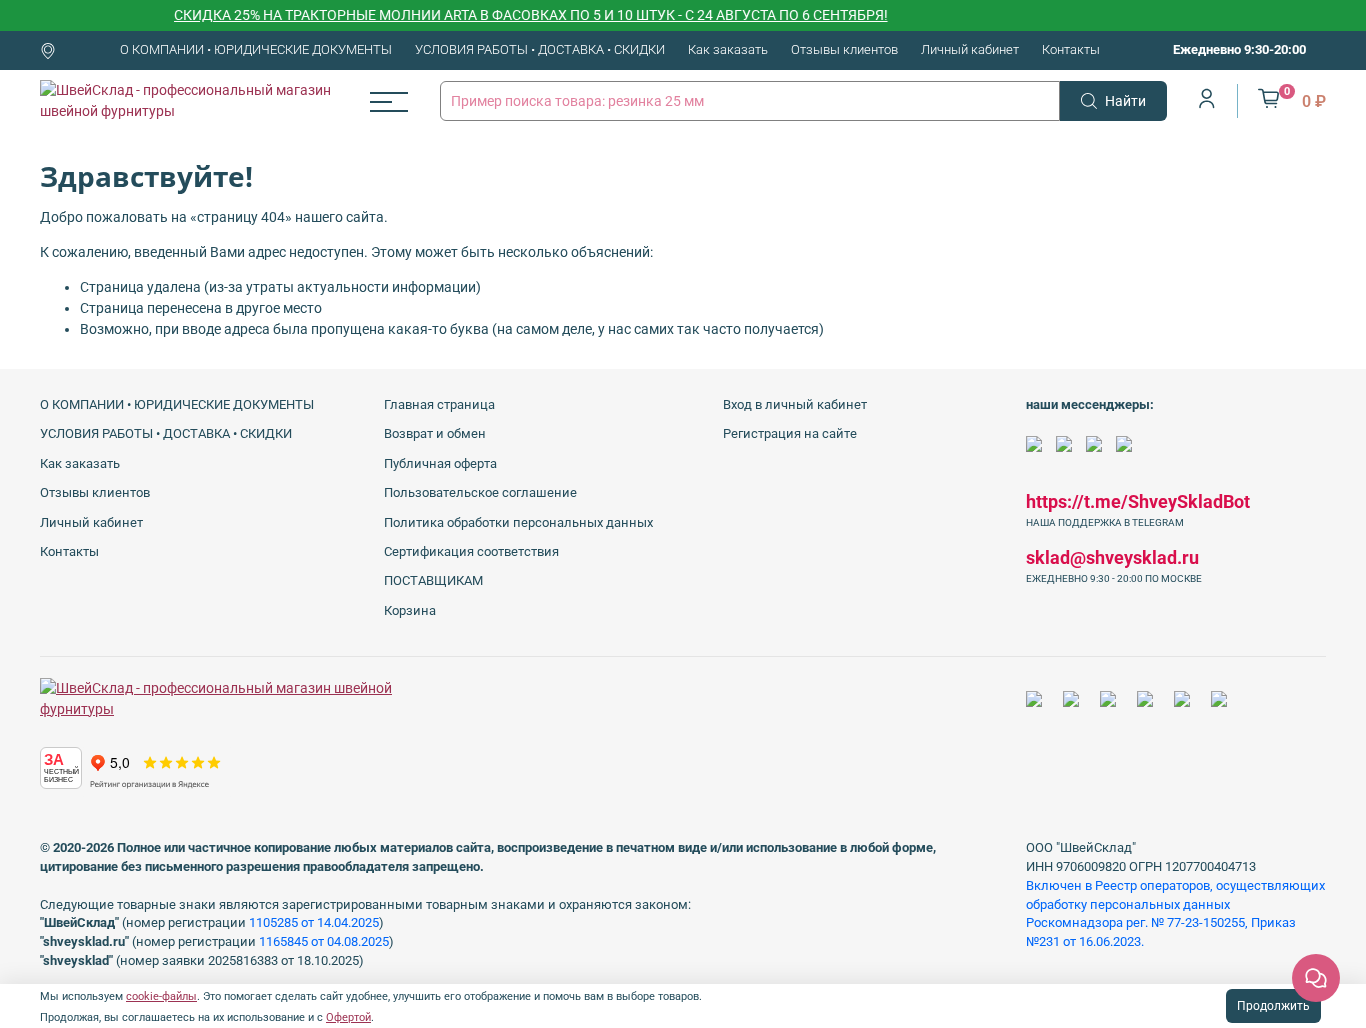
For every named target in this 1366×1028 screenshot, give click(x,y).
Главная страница (439, 404)
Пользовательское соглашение (480, 492)
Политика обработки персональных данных (518, 522)
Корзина (410, 610)
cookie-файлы (161, 996)
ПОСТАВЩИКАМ (433, 580)
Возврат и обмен (435, 433)
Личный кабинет (970, 49)
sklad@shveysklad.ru (1112, 557)
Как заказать (728, 49)
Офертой (348, 1017)
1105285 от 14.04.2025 (314, 922)
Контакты (1071, 49)
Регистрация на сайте (790, 433)
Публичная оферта (440, 463)
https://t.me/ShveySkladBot (1138, 501)
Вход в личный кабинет (795, 404)
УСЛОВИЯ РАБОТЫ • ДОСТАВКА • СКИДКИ (540, 49)
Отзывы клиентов (844, 49)
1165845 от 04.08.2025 (324, 941)
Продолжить (1273, 1006)
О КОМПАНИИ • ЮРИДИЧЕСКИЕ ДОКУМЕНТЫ (256, 49)
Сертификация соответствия (471, 551)
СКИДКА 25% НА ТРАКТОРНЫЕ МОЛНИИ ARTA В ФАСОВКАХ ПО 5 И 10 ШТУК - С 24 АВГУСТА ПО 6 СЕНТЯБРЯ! (518, 15)
